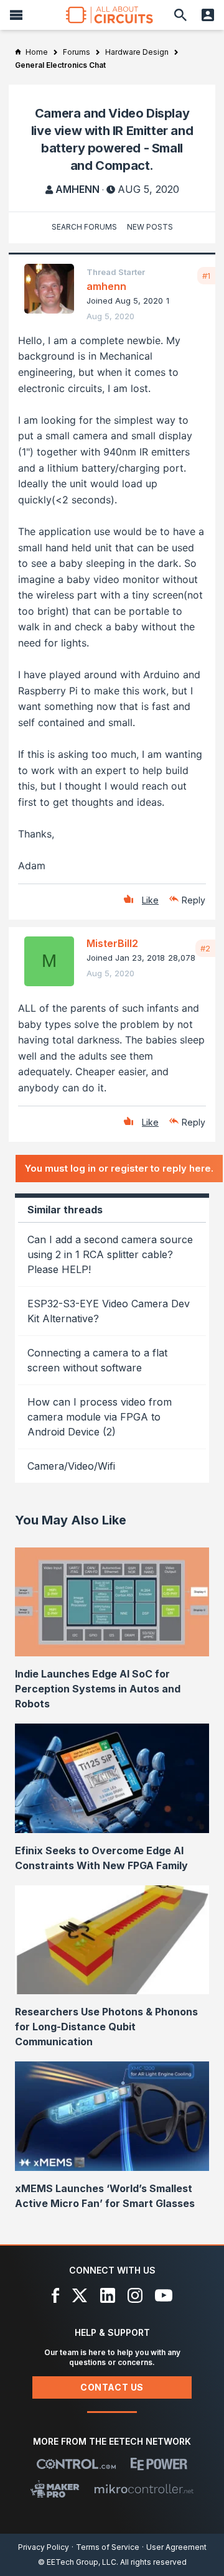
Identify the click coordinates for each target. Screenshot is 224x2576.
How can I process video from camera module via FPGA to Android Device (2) (100, 1417)
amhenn (77, 189)
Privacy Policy (44, 2547)
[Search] (180, 15)
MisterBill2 (112, 943)
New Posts (150, 227)
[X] (80, 2295)
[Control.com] (76, 2464)
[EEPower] (159, 2464)
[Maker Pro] (55, 2489)
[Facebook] (56, 2295)
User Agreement (176, 2547)
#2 (205, 948)
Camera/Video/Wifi (71, 1466)
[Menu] (16, 15)
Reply (194, 900)
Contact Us (112, 2387)
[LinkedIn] (108, 2295)
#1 (206, 276)
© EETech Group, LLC (77, 2562)
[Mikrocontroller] (144, 2489)
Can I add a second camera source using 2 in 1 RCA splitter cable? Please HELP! (110, 1254)
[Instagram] (135, 2295)
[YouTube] (164, 2295)
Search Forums (84, 227)
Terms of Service (108, 2547)
